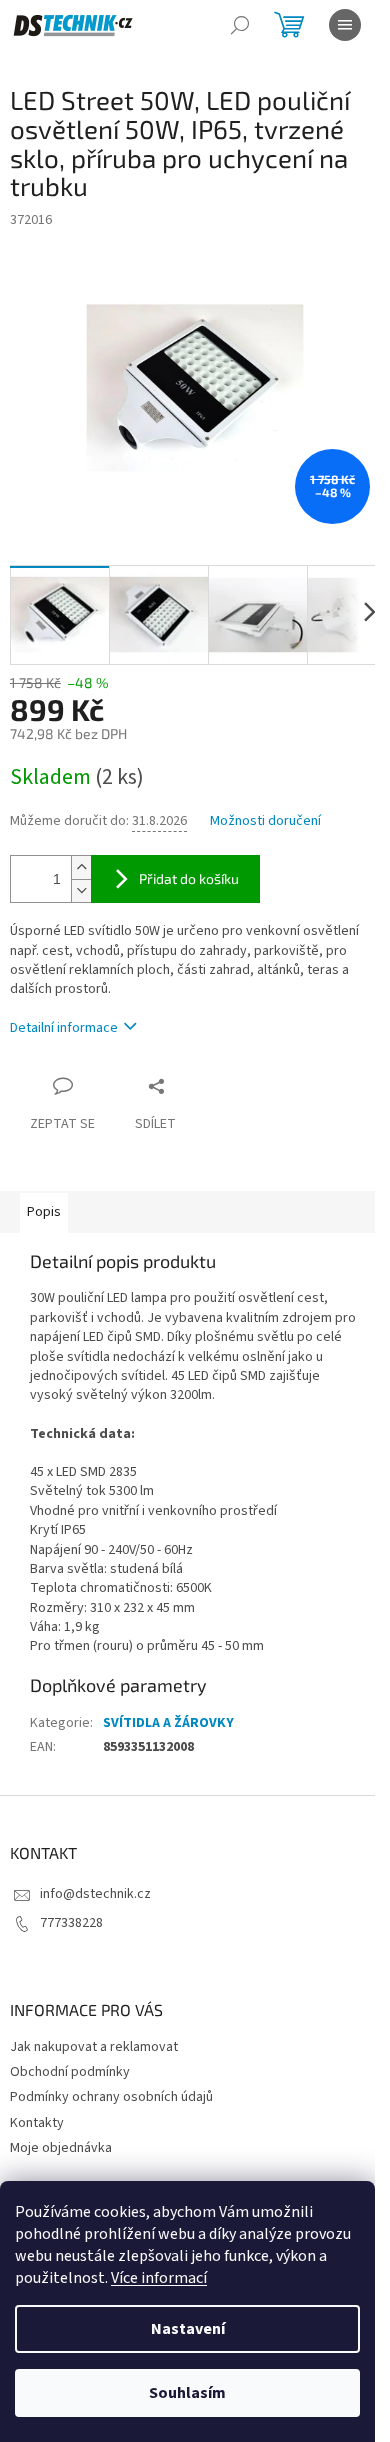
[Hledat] (240, 25)
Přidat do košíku (189, 878)
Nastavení (188, 2329)
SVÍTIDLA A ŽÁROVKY (168, 1723)
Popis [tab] (44, 1212)
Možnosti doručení (265, 821)
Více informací (159, 2278)
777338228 (71, 1923)
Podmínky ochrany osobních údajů (111, 2097)
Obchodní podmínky (70, 2072)
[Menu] (345, 25)
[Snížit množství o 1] (81, 890)
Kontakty (37, 2123)
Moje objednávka (61, 2148)
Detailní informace (64, 1028)
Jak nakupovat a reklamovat (94, 2047)
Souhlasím (187, 2393)
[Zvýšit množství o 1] (81, 867)
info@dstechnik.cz (95, 1894)
